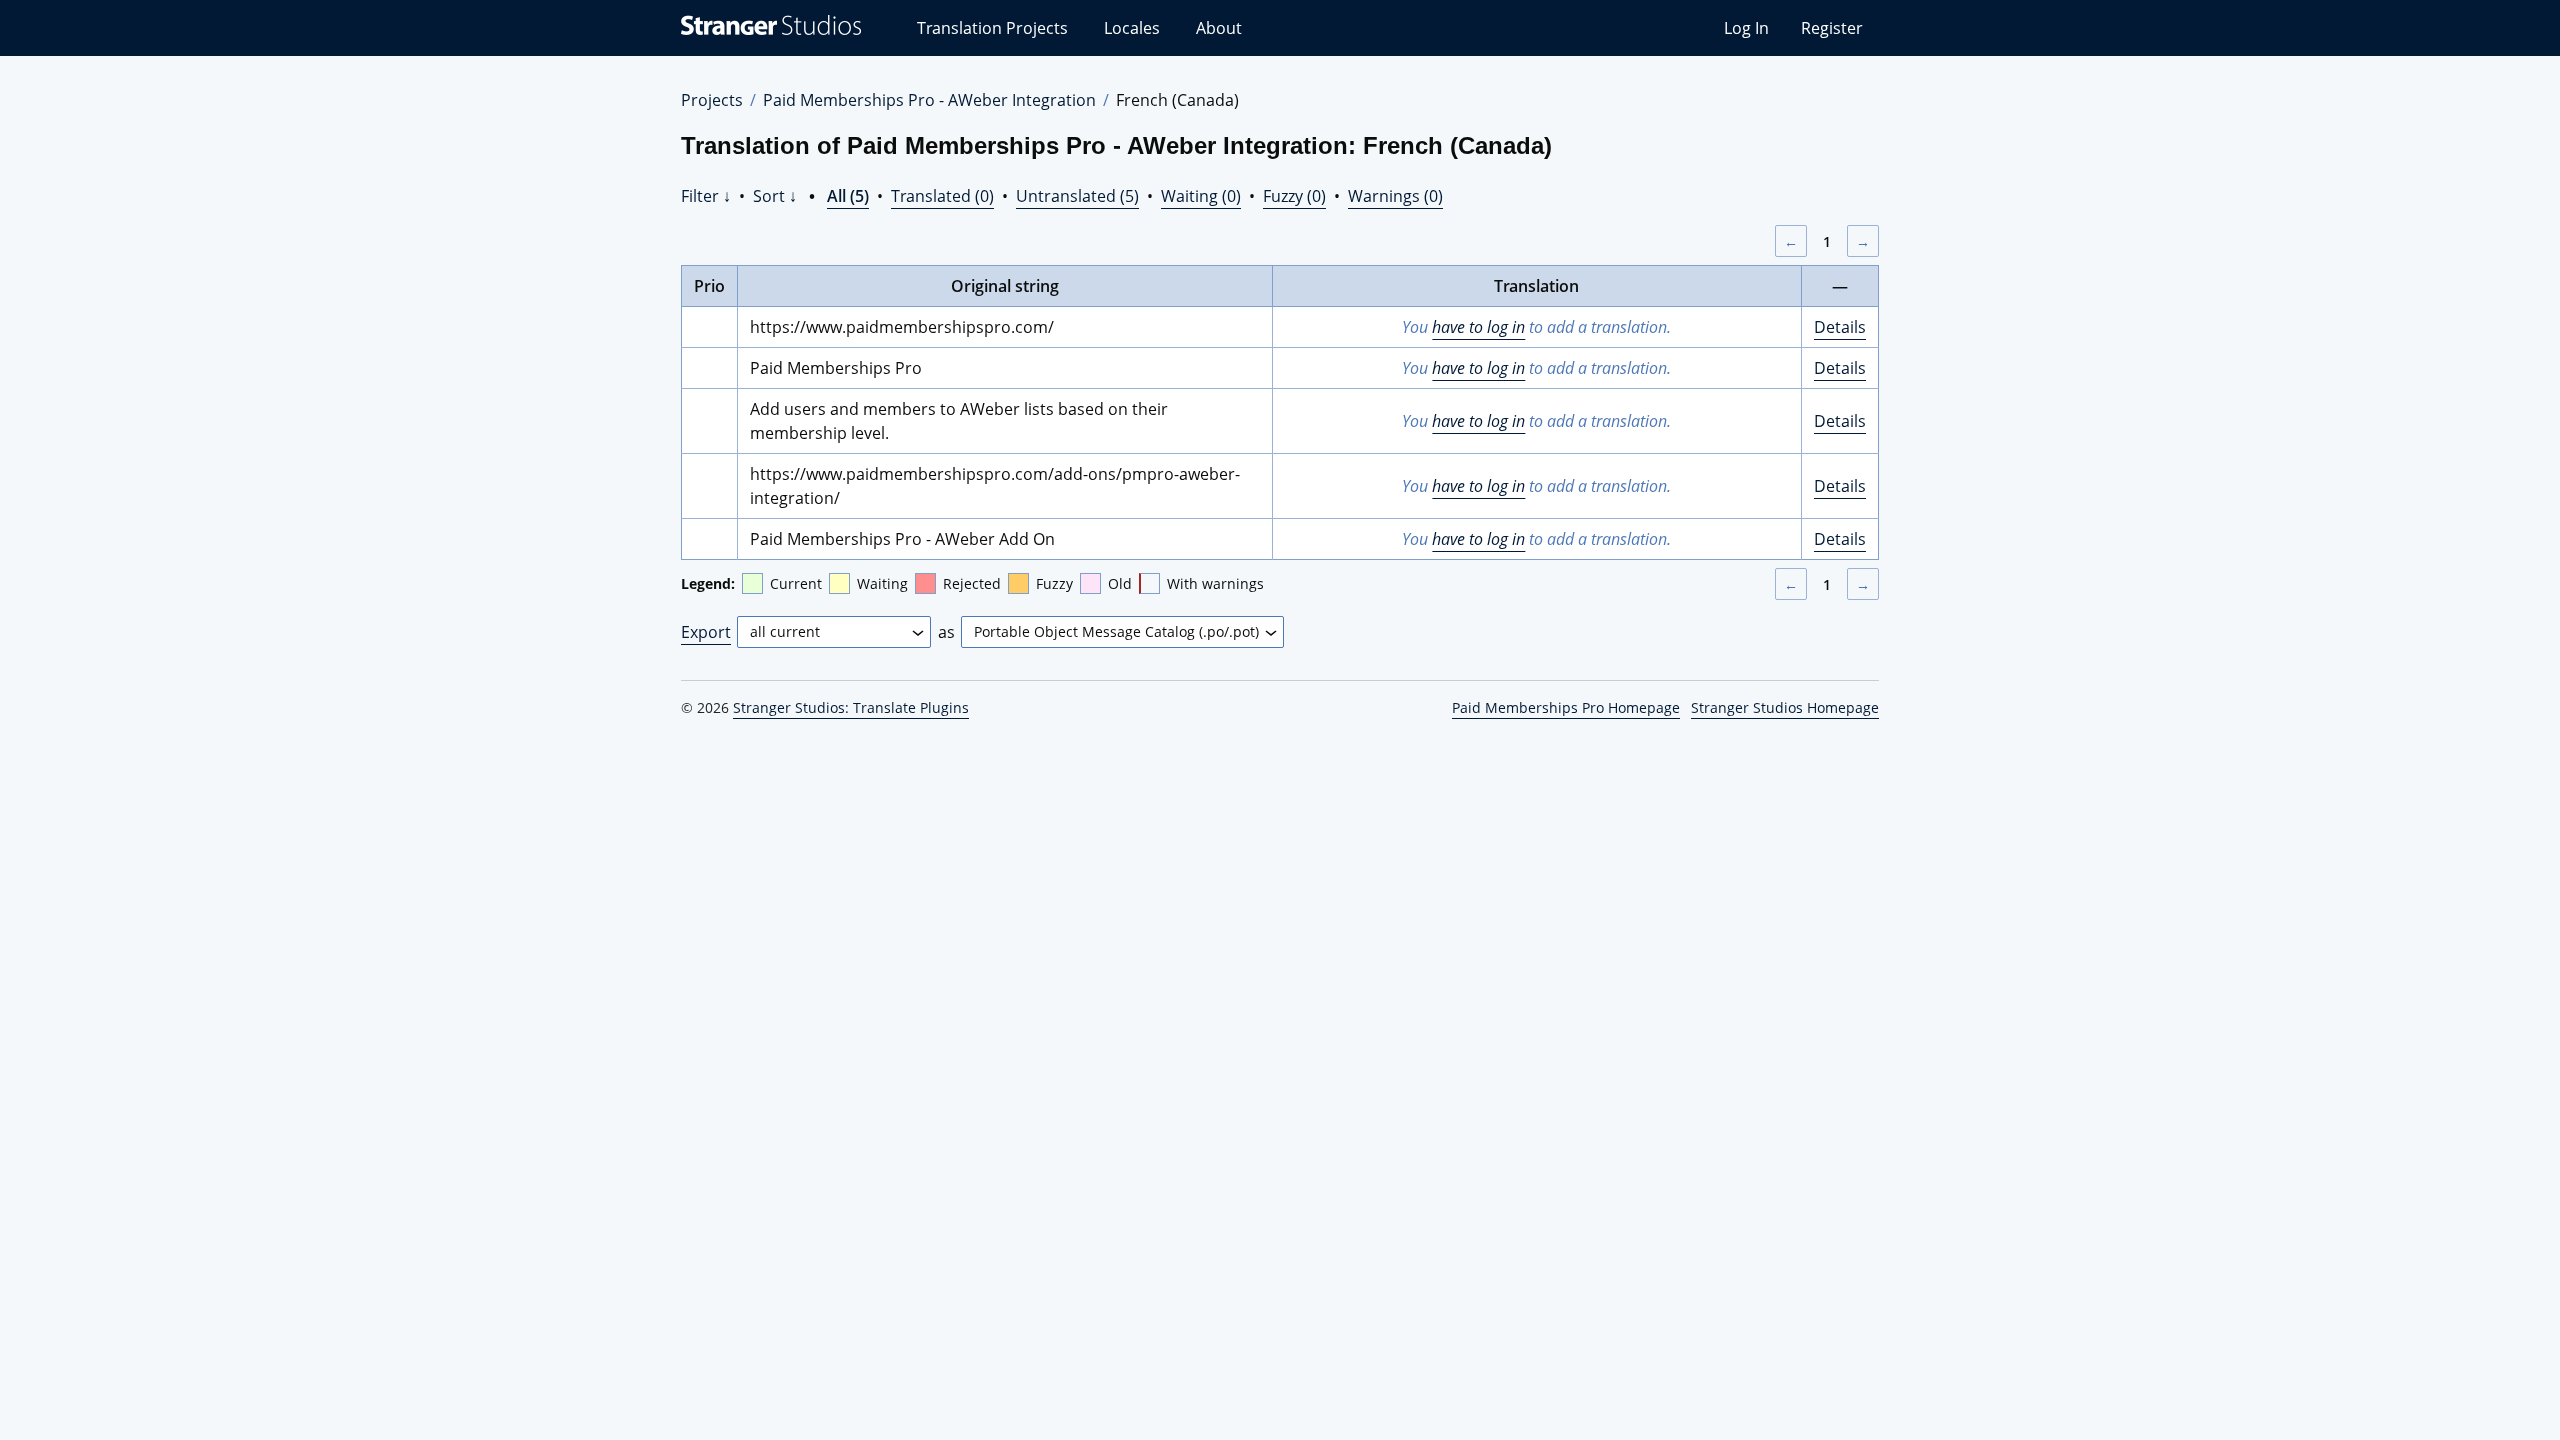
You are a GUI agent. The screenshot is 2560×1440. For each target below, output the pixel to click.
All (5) (848, 196)
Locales (1132, 28)
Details (1840, 327)
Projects (712, 100)
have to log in (1478, 327)
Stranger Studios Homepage (1785, 707)
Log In (1746, 28)
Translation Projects (992, 28)
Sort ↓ (775, 196)
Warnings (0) (1395, 196)
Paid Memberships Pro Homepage (1566, 707)
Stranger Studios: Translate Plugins (851, 707)
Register (1832, 28)
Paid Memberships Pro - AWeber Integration (929, 100)
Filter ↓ (706, 196)
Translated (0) (942, 196)
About (1219, 28)
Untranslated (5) (1077, 196)
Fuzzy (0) (1294, 196)
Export (706, 632)
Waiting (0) (1201, 196)
